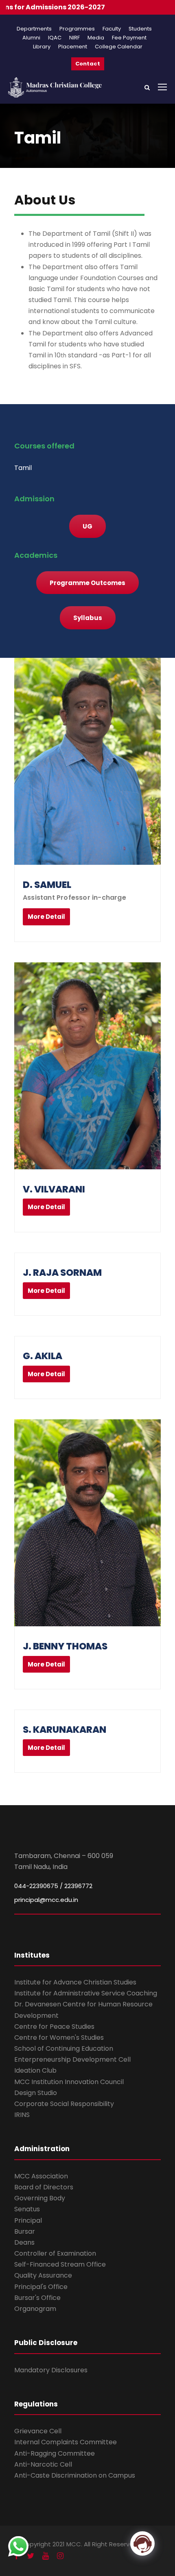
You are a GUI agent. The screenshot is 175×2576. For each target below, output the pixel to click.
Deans (24, 2242)
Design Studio (36, 2093)
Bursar (25, 2231)
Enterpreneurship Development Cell (72, 2059)
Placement (73, 47)
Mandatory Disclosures (51, 2370)
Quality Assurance (43, 2275)
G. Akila (43, 1356)
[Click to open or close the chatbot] (142, 2543)
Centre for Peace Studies (54, 2027)
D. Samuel (47, 885)
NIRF (74, 38)
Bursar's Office (37, 2298)
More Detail (46, 917)
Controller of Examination (55, 2253)
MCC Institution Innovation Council (69, 2082)
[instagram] (60, 2556)
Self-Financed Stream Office (60, 2264)
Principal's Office (41, 2287)
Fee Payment (129, 38)
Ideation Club (35, 2070)
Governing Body (40, 2198)
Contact (88, 64)
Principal (28, 2220)
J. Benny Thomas (65, 1646)
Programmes (77, 29)
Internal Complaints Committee (66, 2442)
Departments (34, 29)
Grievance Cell (38, 2431)
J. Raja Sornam (62, 1273)
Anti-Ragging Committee (55, 2453)
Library (42, 47)
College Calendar (119, 47)
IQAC (55, 38)
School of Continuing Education (64, 2048)
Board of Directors (44, 2187)
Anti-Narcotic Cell (43, 2464)
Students (140, 29)
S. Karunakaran (65, 1730)
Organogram (35, 2309)
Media (96, 38)
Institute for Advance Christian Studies (75, 1982)
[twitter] (31, 2556)
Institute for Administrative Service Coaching (86, 1993)
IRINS (22, 2115)
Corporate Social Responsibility (64, 2104)
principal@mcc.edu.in (46, 1900)
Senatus (27, 2209)
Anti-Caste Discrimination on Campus (75, 2475)
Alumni (31, 38)
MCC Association (41, 2176)
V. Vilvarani (54, 1189)
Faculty (112, 29)
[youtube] (46, 2556)
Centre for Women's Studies (59, 2038)
